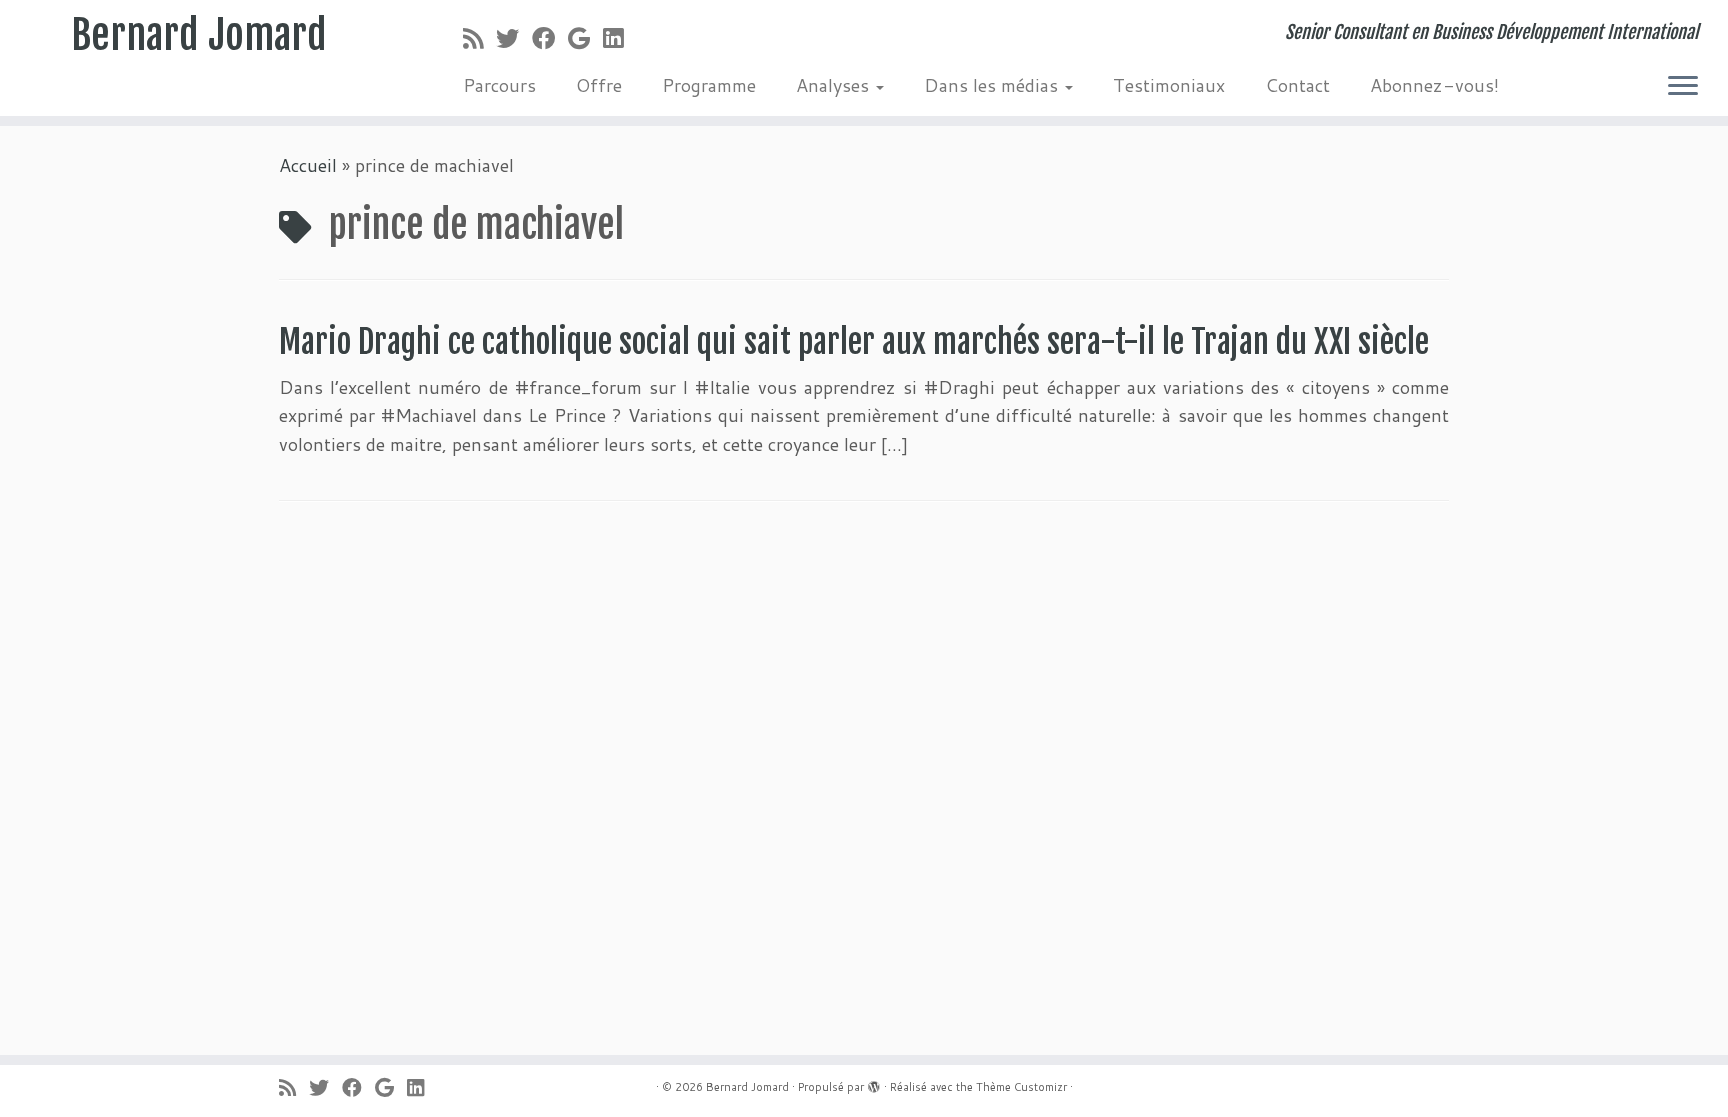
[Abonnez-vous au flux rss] (479, 38)
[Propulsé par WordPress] (874, 1083)
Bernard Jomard (199, 35)
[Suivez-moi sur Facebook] (550, 38)
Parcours (499, 85)
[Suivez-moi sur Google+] (585, 38)
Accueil (308, 165)
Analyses (835, 85)
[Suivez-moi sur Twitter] (514, 38)
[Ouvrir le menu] (1683, 87)
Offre (599, 85)
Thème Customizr (1021, 1087)
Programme (709, 85)
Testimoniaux (1169, 85)
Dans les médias (993, 85)
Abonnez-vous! (1434, 85)
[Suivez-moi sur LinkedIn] (619, 38)
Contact (1297, 85)
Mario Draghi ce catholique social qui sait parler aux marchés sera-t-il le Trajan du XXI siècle (854, 342)
